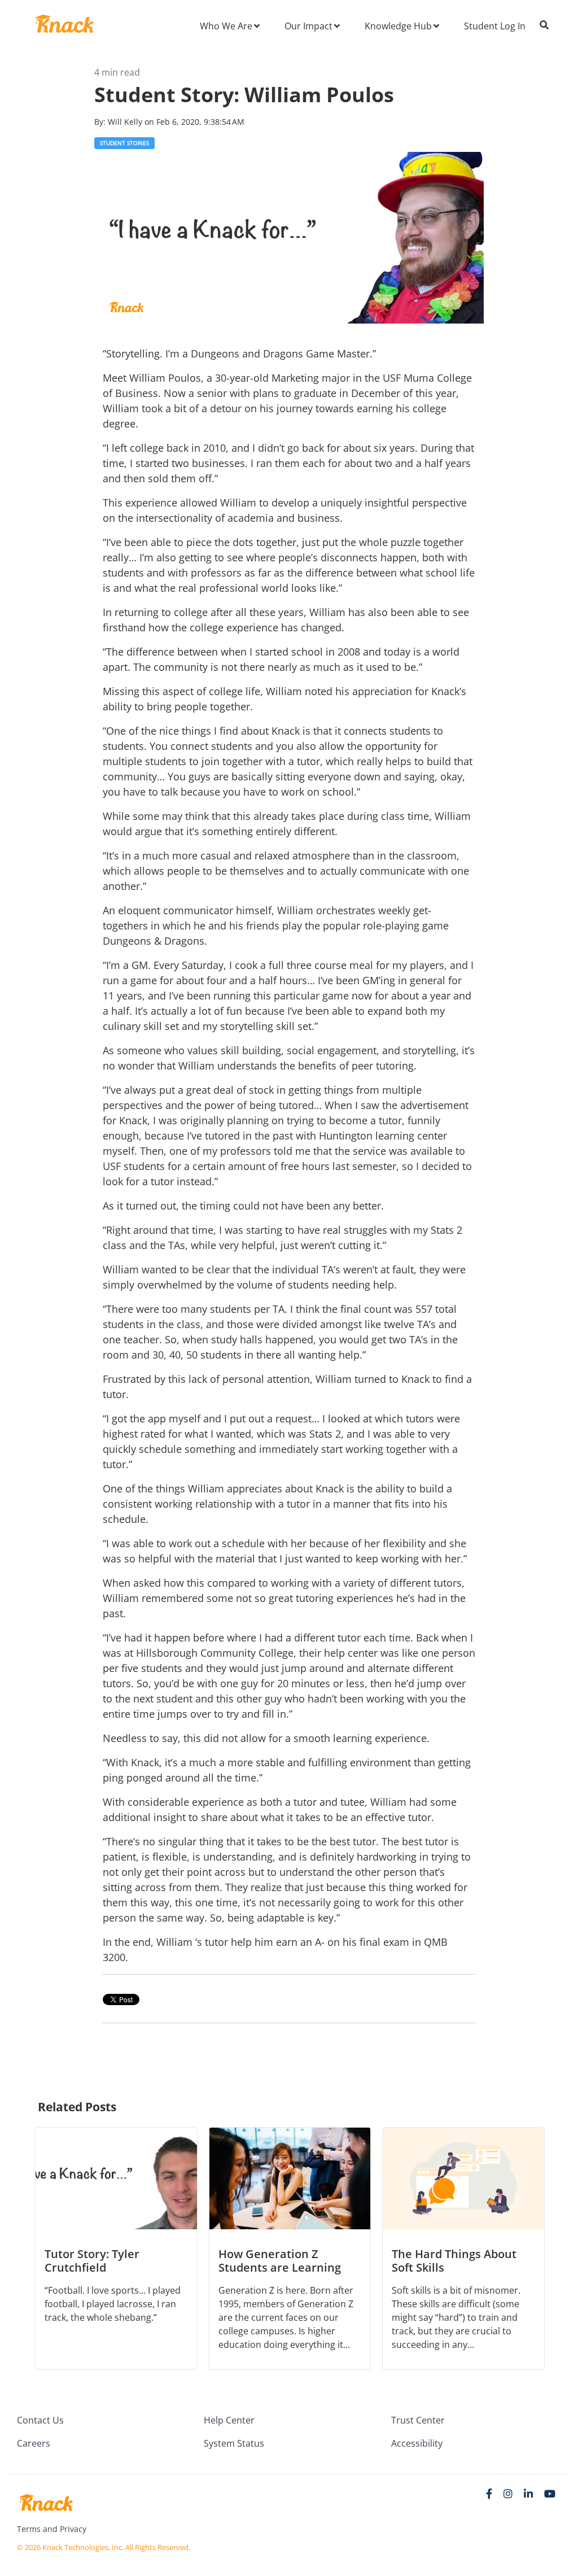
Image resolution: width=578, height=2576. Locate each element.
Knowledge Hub (398, 26)
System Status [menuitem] (234, 2443)
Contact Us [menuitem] (40, 2420)
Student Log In (495, 26)
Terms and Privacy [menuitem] (52, 2529)
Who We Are (226, 26)
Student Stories (124, 143)
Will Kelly (126, 122)
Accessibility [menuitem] (417, 2443)
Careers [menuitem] (34, 2443)
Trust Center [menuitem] (418, 2420)
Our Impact (308, 26)
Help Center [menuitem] (229, 2420)
